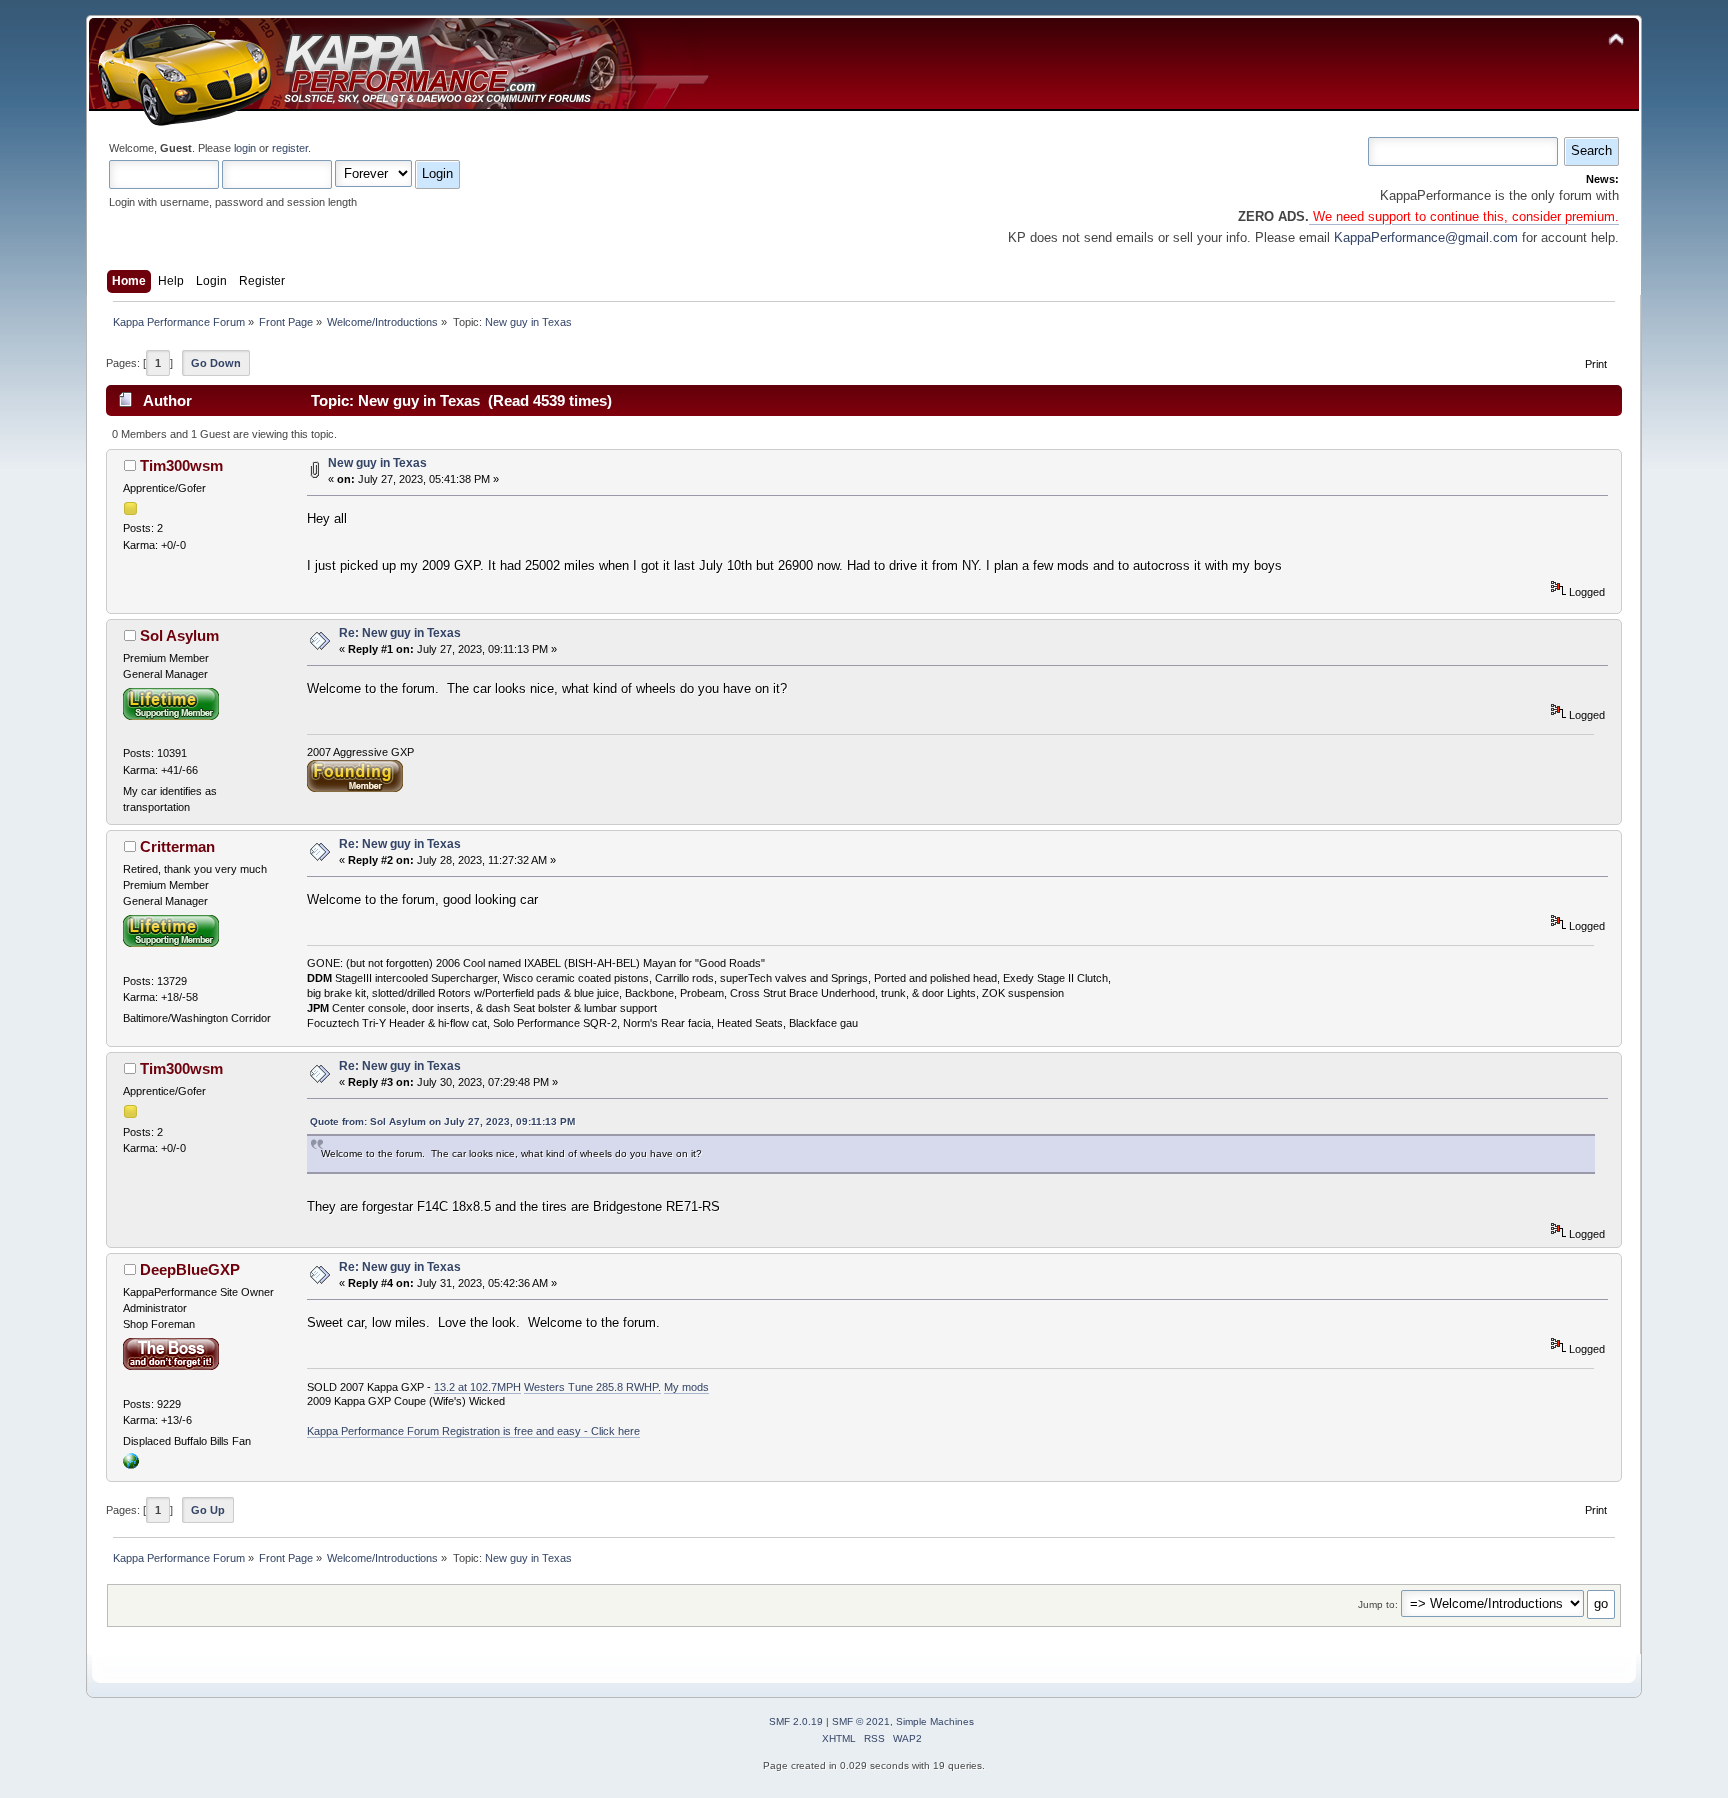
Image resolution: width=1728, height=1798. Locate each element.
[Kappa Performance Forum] (131, 1465)
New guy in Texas (377, 463)
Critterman (177, 846)
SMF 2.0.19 (796, 1721)
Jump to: (1378, 1604)
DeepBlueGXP (190, 1269)
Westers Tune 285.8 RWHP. (592, 1387)
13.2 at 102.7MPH (477, 1387)
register (290, 148)
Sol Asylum (179, 635)
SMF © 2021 (861, 1721)
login (245, 148)
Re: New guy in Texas (400, 633)
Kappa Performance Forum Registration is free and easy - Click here (473, 1431)
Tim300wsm (181, 465)
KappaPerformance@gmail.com (1426, 237)
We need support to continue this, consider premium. (1464, 216)
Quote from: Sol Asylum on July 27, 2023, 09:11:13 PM (442, 1121)
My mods (686, 1387)
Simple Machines (935, 1721)
